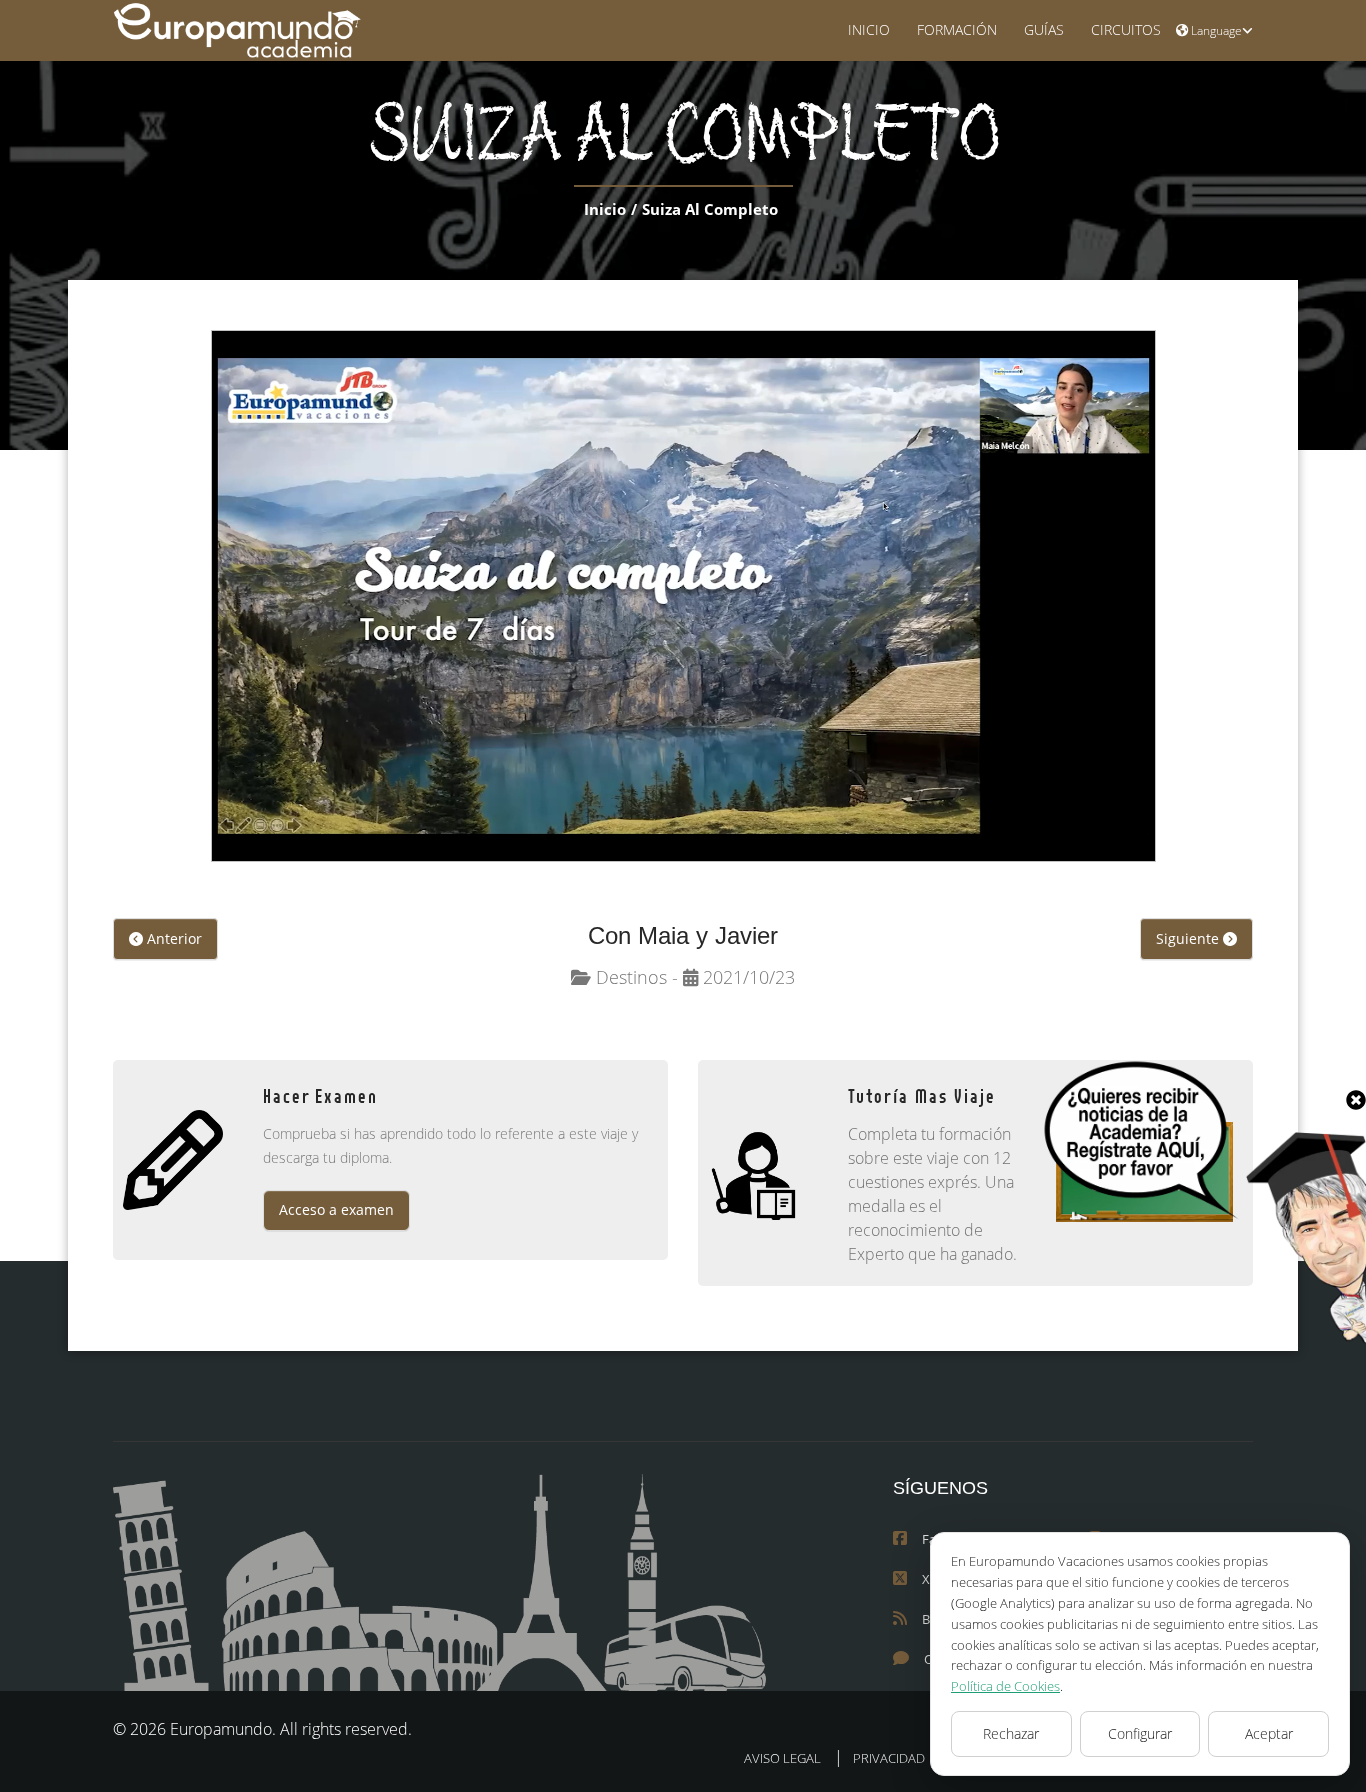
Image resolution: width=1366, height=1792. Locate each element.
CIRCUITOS (1126, 29)
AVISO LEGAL (782, 1758)
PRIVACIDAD (889, 1758)
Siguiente (1189, 938)
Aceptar (1269, 1733)
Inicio (605, 209)
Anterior (172, 938)
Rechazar (1011, 1733)
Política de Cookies (1005, 1686)
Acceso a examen (336, 1209)
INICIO (869, 29)
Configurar (1140, 1733)
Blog (935, 1619)
